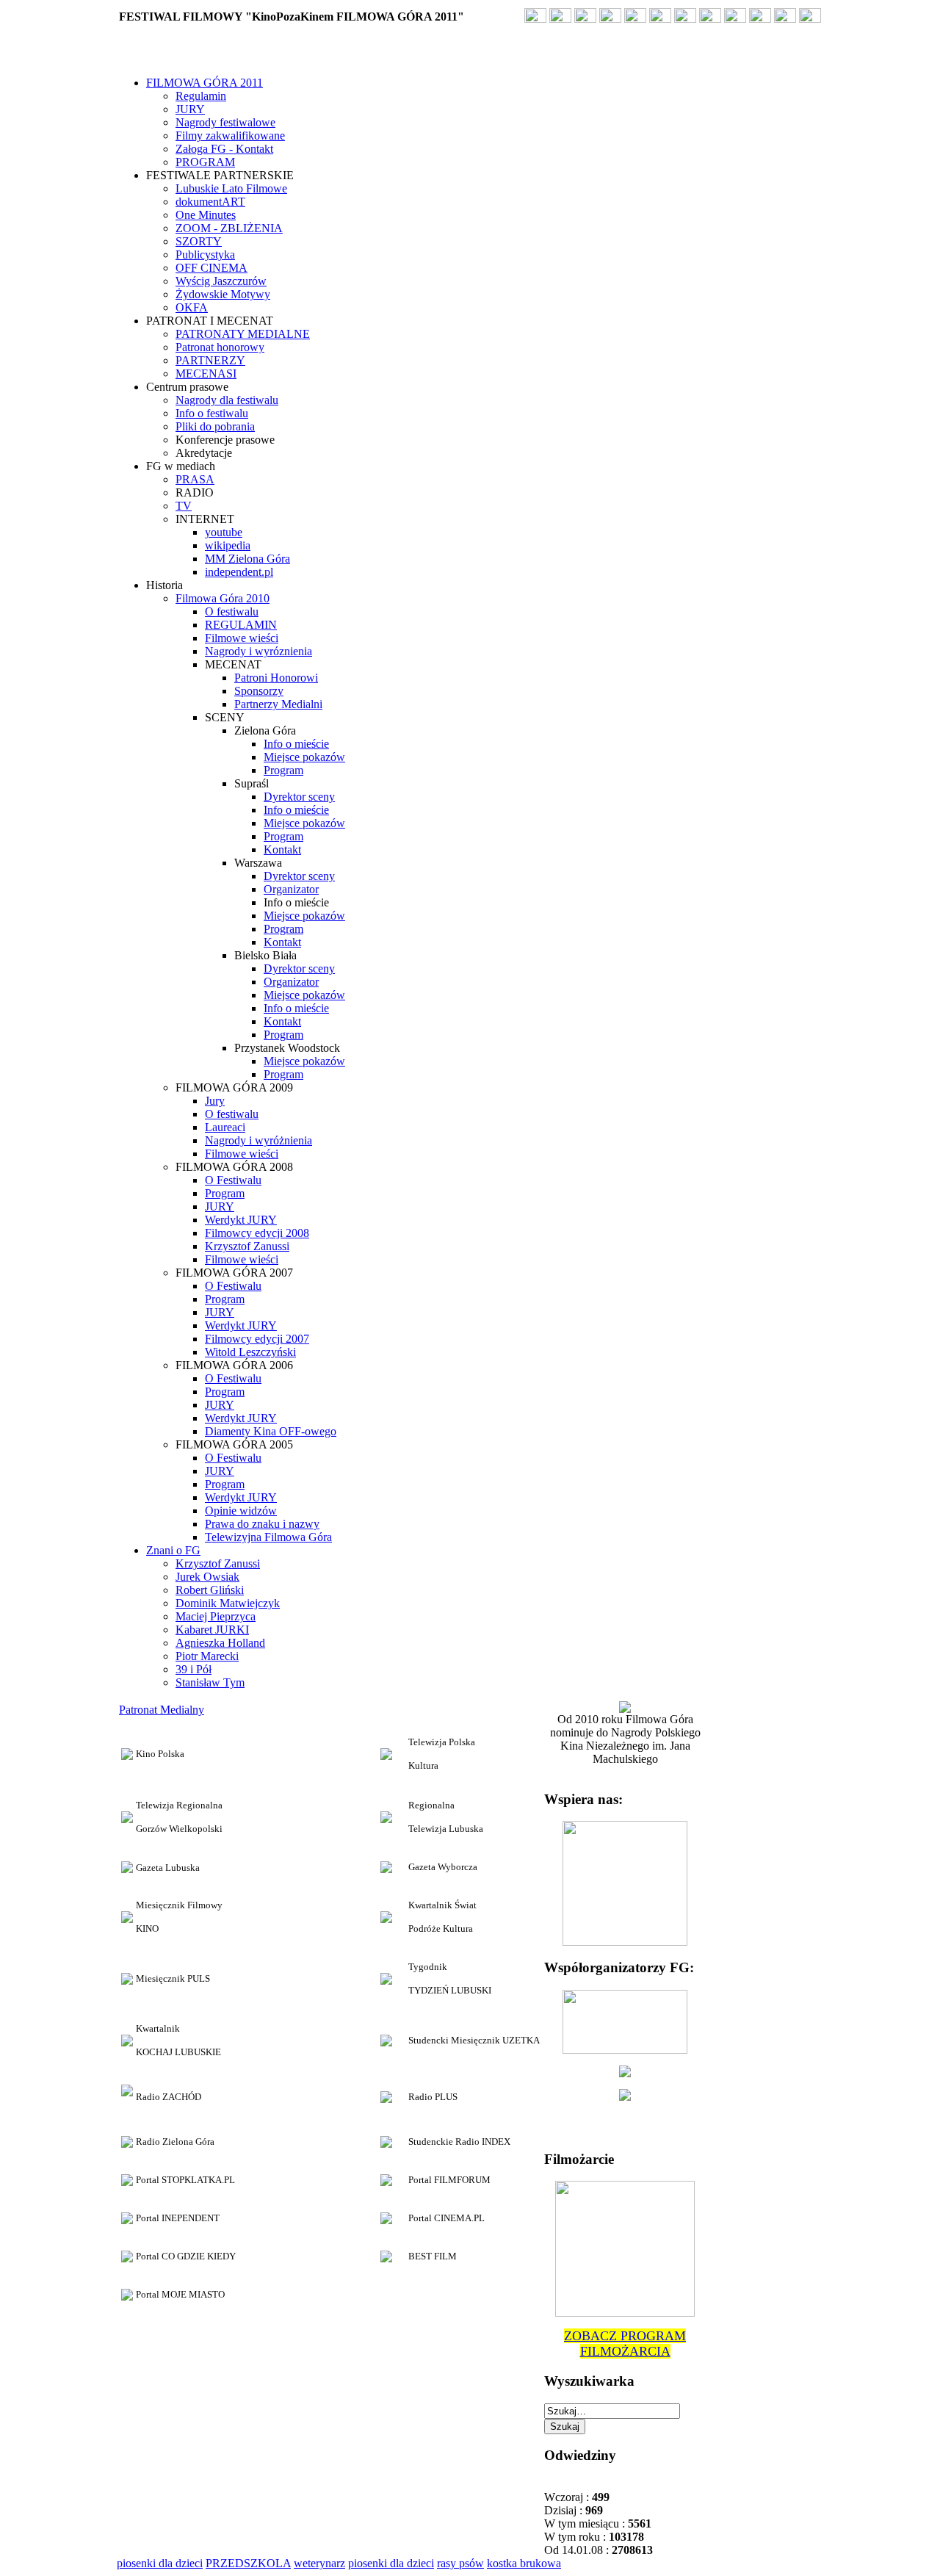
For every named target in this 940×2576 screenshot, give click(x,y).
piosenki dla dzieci (160, 2563)
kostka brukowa (524, 2563)
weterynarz (319, 2563)
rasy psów (460, 2563)
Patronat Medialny (162, 1710)
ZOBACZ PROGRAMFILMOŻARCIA (625, 2344)
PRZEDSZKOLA (248, 2563)
